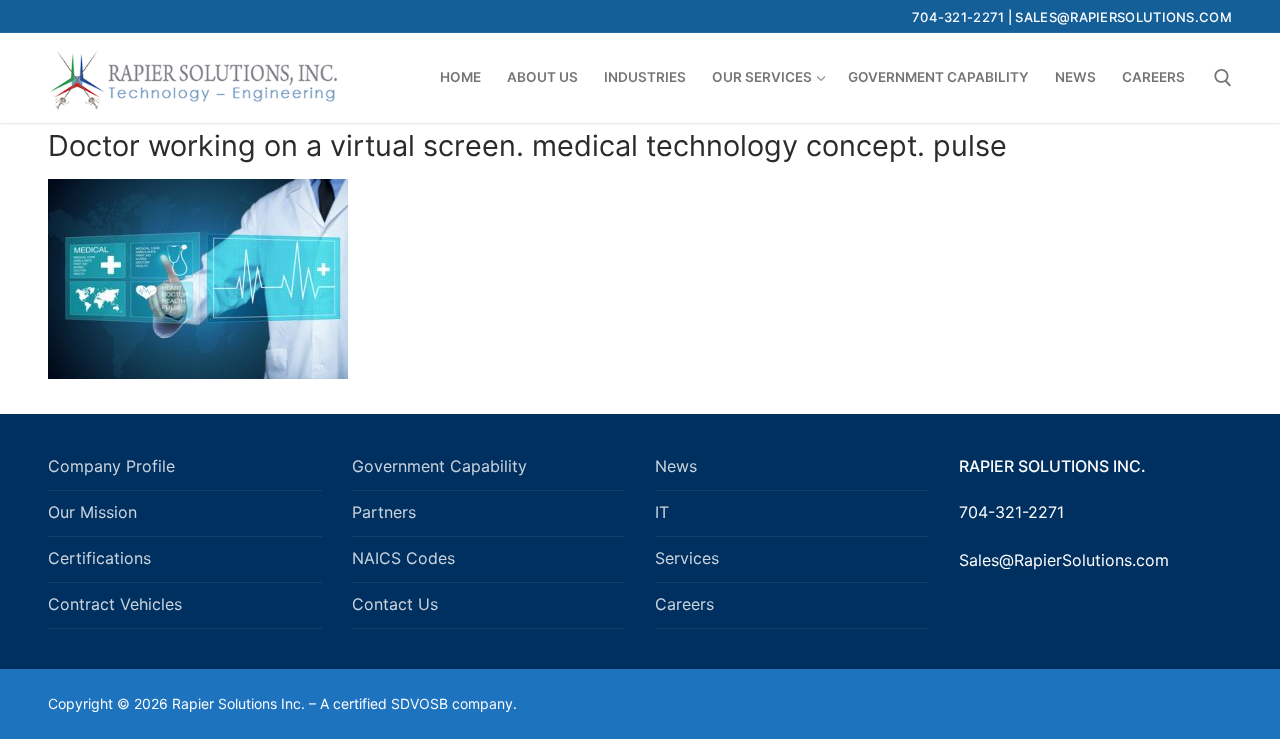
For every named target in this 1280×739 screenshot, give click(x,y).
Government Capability (439, 466)
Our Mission (92, 512)
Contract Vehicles (115, 604)
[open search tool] (1223, 78)
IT (662, 512)
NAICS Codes (403, 558)
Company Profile (111, 466)
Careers (684, 604)
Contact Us (395, 604)
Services (687, 558)
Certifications (99, 558)
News (676, 466)
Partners (384, 512)
